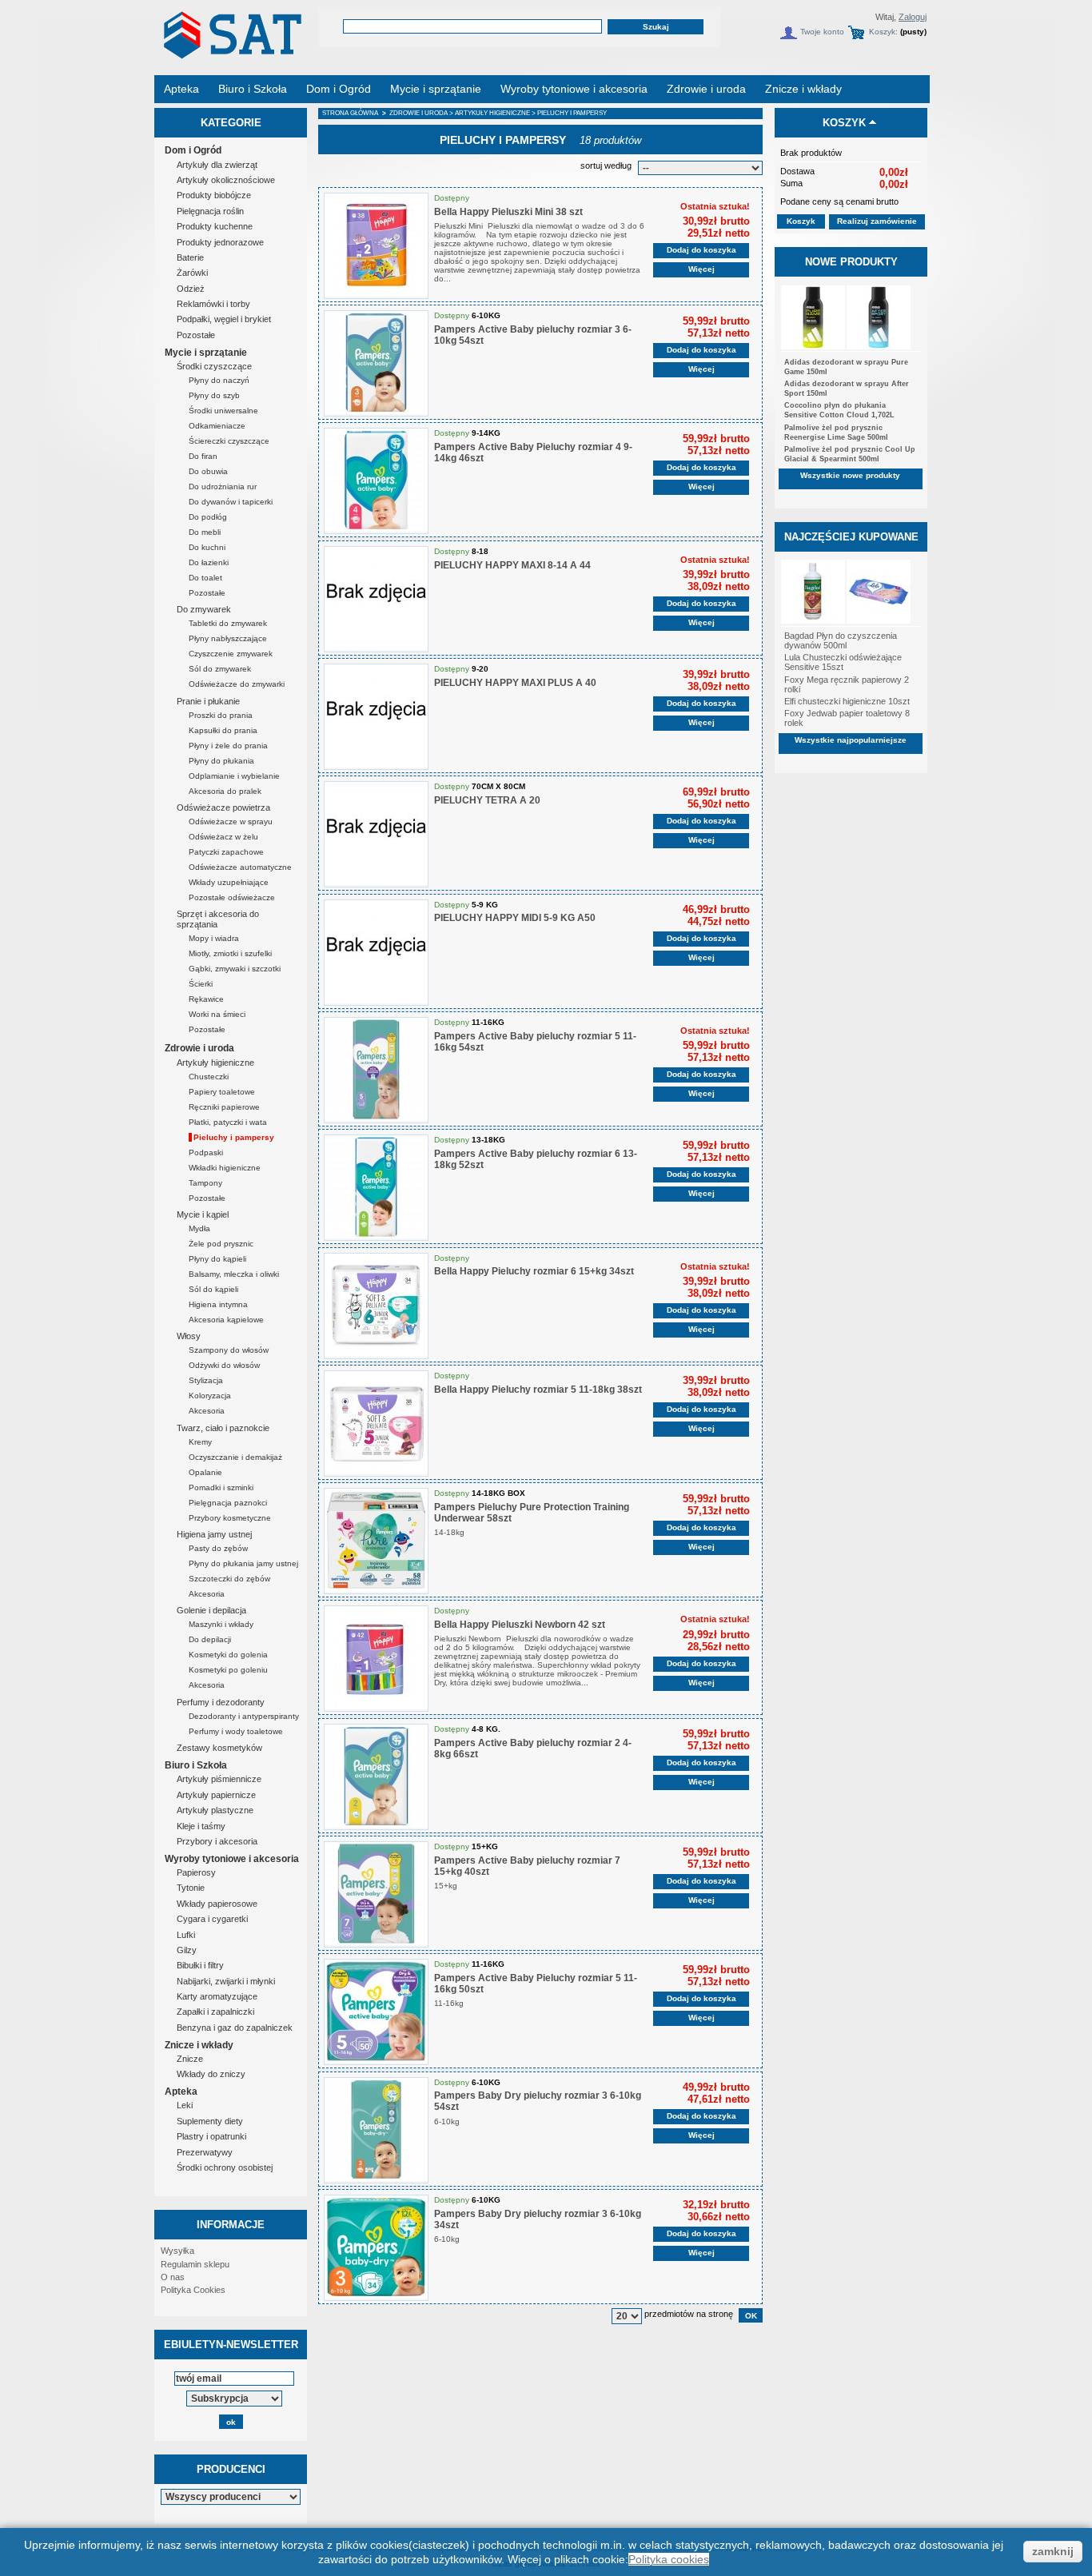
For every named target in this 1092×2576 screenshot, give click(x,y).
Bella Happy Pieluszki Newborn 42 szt (520, 1625)
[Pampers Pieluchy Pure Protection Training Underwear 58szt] (376, 1541)
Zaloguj (913, 17)
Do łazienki (209, 562)
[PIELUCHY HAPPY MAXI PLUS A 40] (376, 717)
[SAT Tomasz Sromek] (231, 54)
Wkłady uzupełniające (229, 882)
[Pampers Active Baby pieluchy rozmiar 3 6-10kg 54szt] (376, 363)
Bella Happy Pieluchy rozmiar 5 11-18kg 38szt (538, 1390)
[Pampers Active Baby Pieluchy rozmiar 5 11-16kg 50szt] (376, 2012)
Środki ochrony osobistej (225, 2167)
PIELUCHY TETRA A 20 (487, 800)
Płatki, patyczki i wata (228, 1122)
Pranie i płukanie (208, 701)
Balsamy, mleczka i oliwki (234, 1274)
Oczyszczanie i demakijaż (235, 1457)
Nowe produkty (851, 262)
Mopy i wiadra (214, 938)
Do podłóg (208, 517)
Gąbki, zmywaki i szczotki (235, 969)
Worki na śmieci (217, 1014)
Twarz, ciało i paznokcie (223, 1428)
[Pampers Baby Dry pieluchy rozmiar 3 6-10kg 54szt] (376, 2130)
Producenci (231, 2469)
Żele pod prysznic (221, 1244)
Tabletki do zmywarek (228, 623)
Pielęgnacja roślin (210, 211)
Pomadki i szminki (221, 1487)
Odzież (191, 289)
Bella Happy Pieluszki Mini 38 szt (508, 212)
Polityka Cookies (193, 2290)
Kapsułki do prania (223, 730)
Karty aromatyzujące (217, 1996)
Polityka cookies (669, 2559)
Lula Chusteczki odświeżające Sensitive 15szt (843, 662)
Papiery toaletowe (222, 1092)
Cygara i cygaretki (212, 1919)
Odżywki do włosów (224, 1365)
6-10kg (448, 2121)
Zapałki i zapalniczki (215, 2012)
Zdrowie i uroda (199, 1048)
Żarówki (192, 273)
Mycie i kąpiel (203, 1214)
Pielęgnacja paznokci (228, 1503)
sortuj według (606, 165)
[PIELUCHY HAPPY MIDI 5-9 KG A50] (376, 953)
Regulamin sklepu (195, 2264)
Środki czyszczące (214, 366)
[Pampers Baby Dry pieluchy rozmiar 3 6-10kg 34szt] (376, 2248)
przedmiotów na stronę (689, 2314)
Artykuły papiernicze (216, 1795)
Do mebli (205, 532)
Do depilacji (210, 1639)
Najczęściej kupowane (851, 537)
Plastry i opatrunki (211, 2136)
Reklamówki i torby (213, 304)
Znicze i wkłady (199, 2045)
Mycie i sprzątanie (206, 353)
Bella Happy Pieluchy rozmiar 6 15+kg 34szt (534, 1271)
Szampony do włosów (229, 1350)
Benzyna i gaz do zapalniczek (235, 2028)
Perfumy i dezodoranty (221, 1702)
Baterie (190, 257)
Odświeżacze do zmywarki (237, 684)
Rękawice (206, 999)
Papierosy (196, 1872)
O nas (173, 2277)
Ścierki (201, 984)
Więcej (701, 269)
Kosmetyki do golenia (228, 1655)
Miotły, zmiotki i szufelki (230, 953)
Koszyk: (883, 32)
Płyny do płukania (221, 761)
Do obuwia (208, 471)
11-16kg (450, 2003)
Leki (185, 2105)
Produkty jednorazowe (220, 242)
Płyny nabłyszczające (228, 638)
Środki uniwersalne (223, 411)
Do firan (203, 456)
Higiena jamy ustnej (214, 1534)
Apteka (181, 2092)
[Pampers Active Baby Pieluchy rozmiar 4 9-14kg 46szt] (376, 481)
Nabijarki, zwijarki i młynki (226, 1981)
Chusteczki (209, 1077)
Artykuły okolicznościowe (226, 180)
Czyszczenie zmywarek (231, 654)
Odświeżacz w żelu (223, 837)
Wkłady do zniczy (211, 2074)
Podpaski (206, 1152)
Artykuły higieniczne (215, 1063)
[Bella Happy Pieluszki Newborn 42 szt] (376, 1659)
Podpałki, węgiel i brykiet (224, 319)
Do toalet (205, 578)
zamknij (1053, 2551)
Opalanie (205, 1472)
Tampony (205, 1183)
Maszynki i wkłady (221, 1624)
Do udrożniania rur (223, 486)
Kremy (200, 1442)
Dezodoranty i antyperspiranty (244, 1716)
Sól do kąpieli (213, 1289)
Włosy (189, 1336)
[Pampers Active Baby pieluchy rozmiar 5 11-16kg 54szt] (376, 1070)
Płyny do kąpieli (217, 1259)
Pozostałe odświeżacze (232, 897)
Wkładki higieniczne (225, 1168)
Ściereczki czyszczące (229, 441)
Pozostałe (196, 335)
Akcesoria (207, 1411)
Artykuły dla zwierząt (217, 165)
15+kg (447, 1886)
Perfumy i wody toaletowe (236, 1731)
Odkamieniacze (217, 426)
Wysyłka (177, 2251)
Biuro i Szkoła (196, 1765)
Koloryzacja (210, 1396)
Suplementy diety (210, 2121)
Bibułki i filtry (200, 1965)
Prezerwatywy (205, 2152)
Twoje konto (822, 32)
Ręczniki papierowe (224, 1107)
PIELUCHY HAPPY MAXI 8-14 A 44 (512, 565)
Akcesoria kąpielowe (226, 1320)
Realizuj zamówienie (877, 221)
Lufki (186, 1935)
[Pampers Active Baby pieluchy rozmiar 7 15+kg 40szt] (376, 1894)
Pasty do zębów (218, 1548)
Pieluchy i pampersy (234, 1137)
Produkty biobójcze (214, 195)
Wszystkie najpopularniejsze (851, 740)
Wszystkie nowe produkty (850, 475)
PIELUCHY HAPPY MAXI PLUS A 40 (515, 683)
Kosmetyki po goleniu (228, 1670)
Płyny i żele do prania (228, 746)
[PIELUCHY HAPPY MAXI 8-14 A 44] (376, 599)
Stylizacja (206, 1380)
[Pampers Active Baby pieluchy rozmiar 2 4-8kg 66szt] (376, 1777)
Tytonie (191, 1888)
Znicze (190, 2059)
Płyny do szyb (214, 395)
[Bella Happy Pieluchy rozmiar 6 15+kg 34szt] (376, 1306)
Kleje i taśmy (201, 1826)
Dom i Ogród (193, 150)
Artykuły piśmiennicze (219, 1779)
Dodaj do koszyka (701, 250)
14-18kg (450, 1532)
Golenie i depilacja (211, 1610)
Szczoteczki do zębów (229, 1579)
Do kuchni (207, 547)
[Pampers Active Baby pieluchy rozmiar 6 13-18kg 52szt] (376, 1188)
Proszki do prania (221, 715)
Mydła (199, 1228)
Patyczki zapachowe (226, 852)
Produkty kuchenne (215, 226)
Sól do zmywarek (220, 669)
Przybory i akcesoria (217, 1841)
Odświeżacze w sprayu (231, 821)
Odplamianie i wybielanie (234, 776)
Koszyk (844, 123)
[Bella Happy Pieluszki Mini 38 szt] (376, 246)
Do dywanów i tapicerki (231, 502)
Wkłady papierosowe (217, 1904)
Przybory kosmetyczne (230, 1518)
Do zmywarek (204, 609)
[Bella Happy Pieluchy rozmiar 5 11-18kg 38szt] (376, 1424)
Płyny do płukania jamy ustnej (243, 1563)
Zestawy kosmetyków (219, 1748)
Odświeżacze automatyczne (240, 867)
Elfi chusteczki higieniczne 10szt (847, 701)
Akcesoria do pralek (225, 791)
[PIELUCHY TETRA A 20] (376, 834)
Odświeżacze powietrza (223, 807)
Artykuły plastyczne (215, 1810)
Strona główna (350, 113)
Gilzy (187, 1950)
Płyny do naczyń (219, 380)
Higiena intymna (218, 1304)
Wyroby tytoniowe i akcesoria (232, 1859)
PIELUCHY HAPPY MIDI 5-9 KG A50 (515, 918)
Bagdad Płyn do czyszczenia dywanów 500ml (841, 640)
